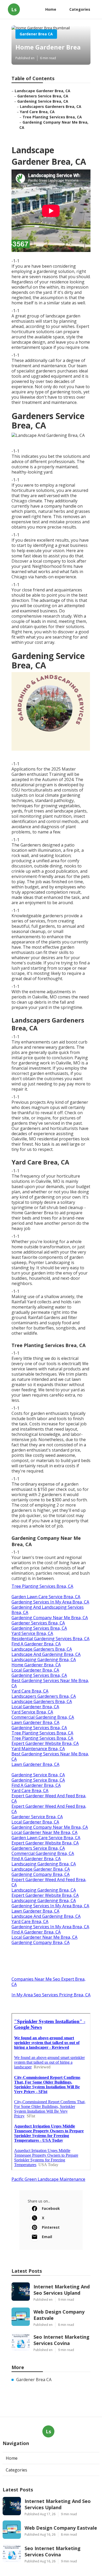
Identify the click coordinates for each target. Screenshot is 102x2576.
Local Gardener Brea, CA (35, 1670)
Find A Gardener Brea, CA (36, 1644)
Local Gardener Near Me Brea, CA (44, 1832)
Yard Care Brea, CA (37, 112)
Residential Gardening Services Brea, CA (50, 1639)
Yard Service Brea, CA (32, 1633)
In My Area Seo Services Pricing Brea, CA (51, 1995)
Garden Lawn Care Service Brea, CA (46, 1597)
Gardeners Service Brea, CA (43, 96)
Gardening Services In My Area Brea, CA (50, 1602)
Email (47, 2237)
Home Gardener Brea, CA (36, 1665)
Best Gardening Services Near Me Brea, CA (50, 1683)
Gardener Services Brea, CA (38, 1623)
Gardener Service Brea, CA (37, 1817)
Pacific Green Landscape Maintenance (48, 2179)
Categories (80, 9)
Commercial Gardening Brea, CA (43, 1717)
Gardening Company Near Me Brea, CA (50, 1618)
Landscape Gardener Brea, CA (42, 91)
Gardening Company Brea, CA (41, 1874)
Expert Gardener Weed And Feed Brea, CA (49, 1798)
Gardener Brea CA (36, 34)
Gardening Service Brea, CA (43, 101)
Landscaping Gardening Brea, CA (44, 1660)
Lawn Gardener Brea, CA (35, 1722)
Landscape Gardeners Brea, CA (42, 1649)
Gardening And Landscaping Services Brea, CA (48, 1610)
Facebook (51, 2208)
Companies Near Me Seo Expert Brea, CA (49, 1982)
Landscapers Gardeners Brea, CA (51, 106)
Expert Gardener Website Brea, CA (45, 1743)
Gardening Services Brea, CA (39, 1628)
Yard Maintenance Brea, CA (38, 1749)
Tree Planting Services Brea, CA (52, 117)
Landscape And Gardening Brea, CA (46, 1654)
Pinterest (51, 2227)
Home (51, 9)
